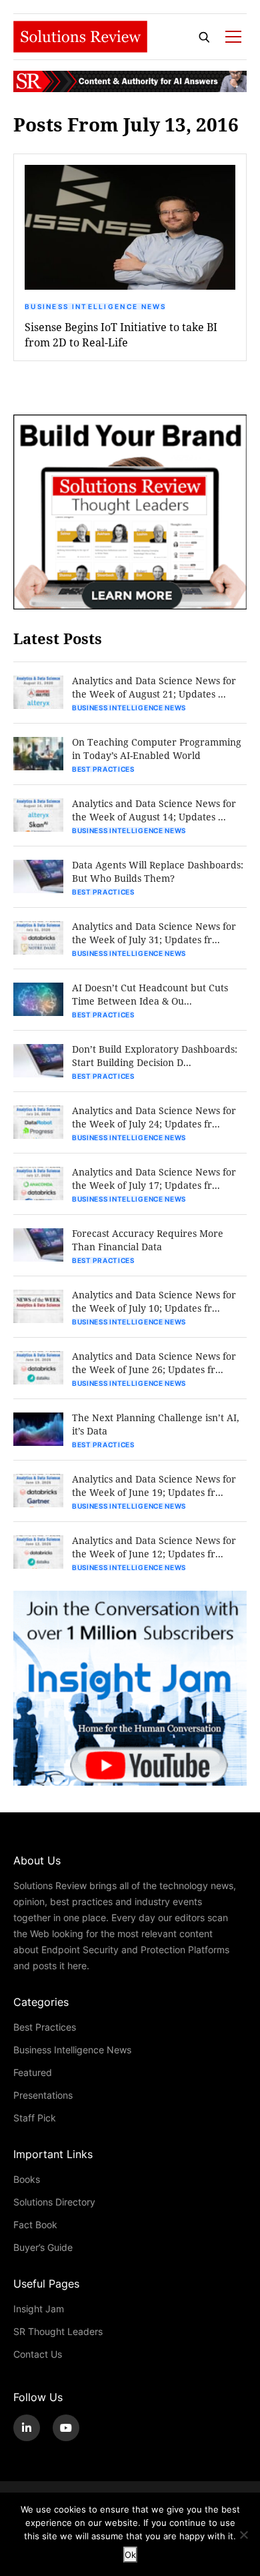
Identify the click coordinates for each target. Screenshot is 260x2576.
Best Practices (103, 769)
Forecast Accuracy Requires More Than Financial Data (148, 1240)
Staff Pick (35, 2118)
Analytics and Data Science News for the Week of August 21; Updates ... (154, 687)
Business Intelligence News (96, 306)
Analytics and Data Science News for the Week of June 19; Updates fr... (154, 1486)
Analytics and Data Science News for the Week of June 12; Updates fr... (154, 1547)
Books (27, 2179)
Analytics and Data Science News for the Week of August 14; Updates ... (154, 810)
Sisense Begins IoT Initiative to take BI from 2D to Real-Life (121, 334)
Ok (130, 2555)
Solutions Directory (54, 2202)
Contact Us (38, 2354)
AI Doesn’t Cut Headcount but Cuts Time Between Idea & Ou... (150, 994)
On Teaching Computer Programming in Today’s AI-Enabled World (157, 749)
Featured (33, 2072)
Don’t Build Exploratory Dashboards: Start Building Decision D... (155, 1056)
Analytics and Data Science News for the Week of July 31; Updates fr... (154, 933)
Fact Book (35, 2225)
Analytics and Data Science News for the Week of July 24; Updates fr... (154, 1117)
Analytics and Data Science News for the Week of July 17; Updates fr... (154, 1179)
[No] (243, 2535)
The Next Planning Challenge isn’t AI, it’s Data (156, 1424)
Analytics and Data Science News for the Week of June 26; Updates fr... (154, 1363)
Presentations (43, 2095)
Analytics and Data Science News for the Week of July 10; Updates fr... (154, 1301)
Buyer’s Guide (43, 2247)
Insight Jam (39, 2309)
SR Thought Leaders (58, 2331)
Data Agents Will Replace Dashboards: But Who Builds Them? (158, 871)
